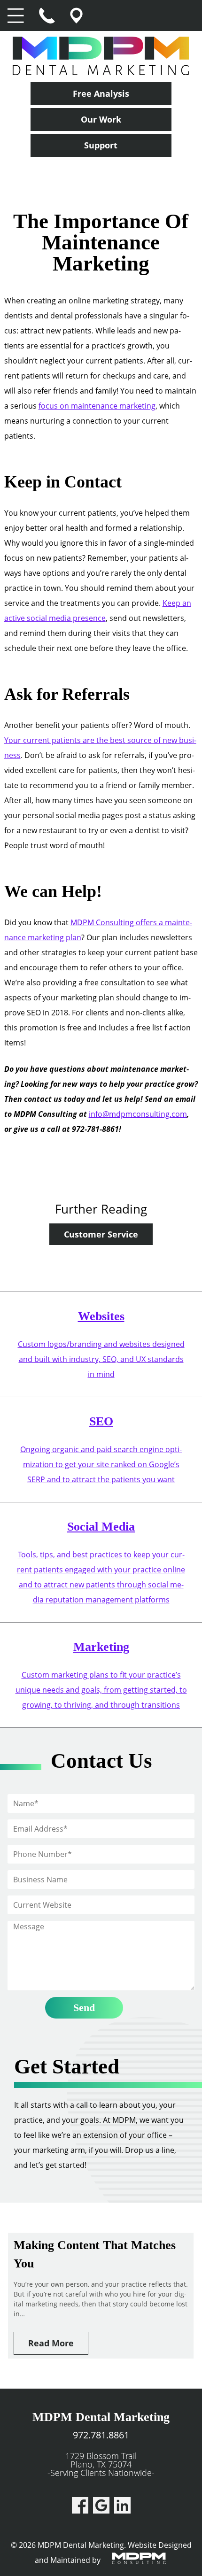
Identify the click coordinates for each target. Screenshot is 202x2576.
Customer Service (101, 1234)
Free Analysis (101, 93)
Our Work (101, 119)
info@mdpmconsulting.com (138, 1114)
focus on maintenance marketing (97, 406)
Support (101, 145)
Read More (51, 2343)
